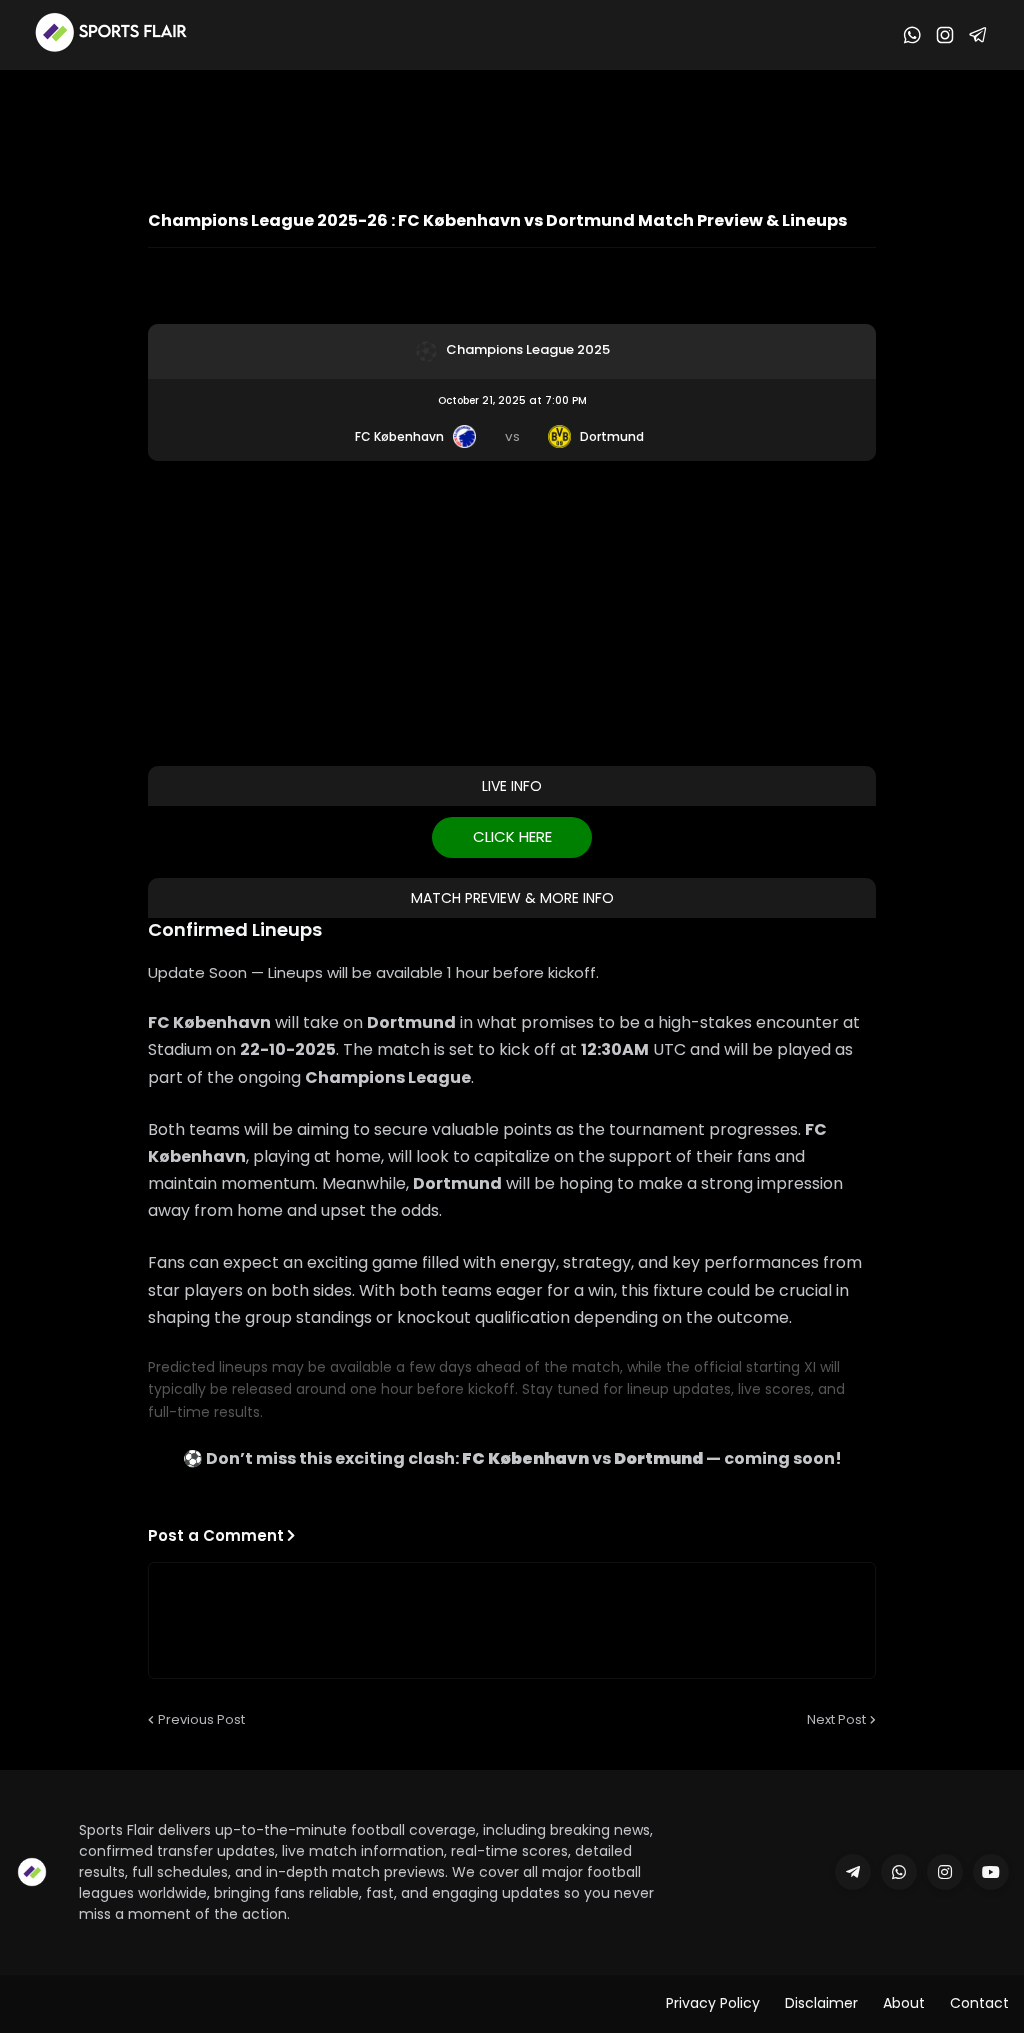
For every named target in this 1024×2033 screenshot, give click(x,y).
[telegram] (853, 1872)
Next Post (836, 1719)
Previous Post (201, 1719)
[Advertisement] (512, 125)
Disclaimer (821, 2003)
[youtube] (991, 1872)
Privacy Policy (713, 2003)
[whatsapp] (899, 1872)
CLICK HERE (512, 836)
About (904, 2003)
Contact (979, 2003)
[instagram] (945, 1872)
